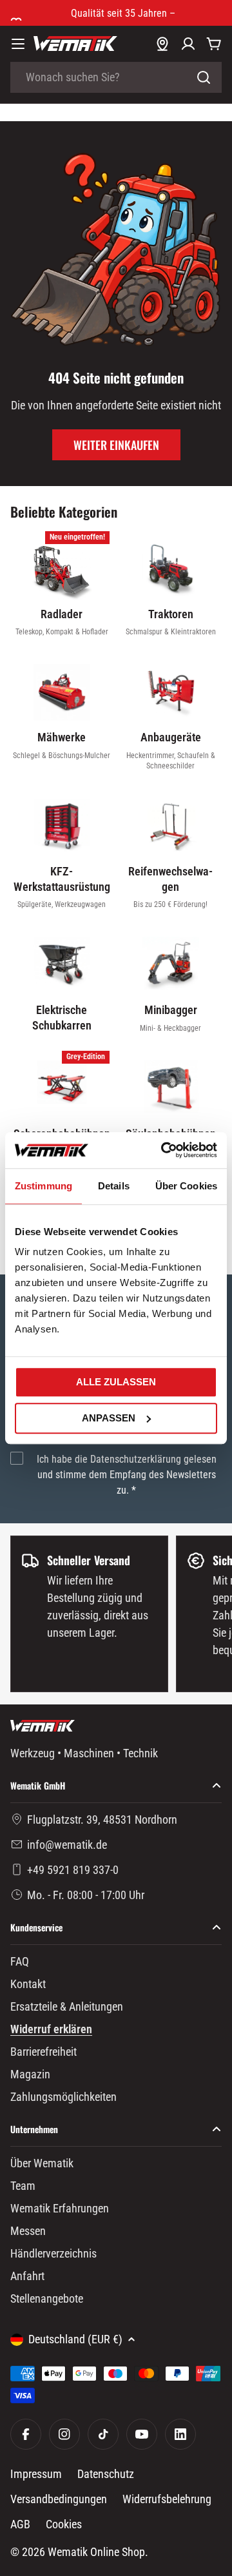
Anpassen (109, 1418)
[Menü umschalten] (18, 44)
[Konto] (188, 44)
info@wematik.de (67, 1845)
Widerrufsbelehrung (167, 2499)
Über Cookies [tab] (186, 1186)
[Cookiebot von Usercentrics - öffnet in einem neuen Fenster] (164, 1150)
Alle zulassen (116, 1382)
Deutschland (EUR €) (75, 2339)
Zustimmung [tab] (43, 1186)
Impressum (36, 2474)
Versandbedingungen (59, 2499)
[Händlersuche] (162, 44)
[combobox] (116, 77)
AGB (20, 2524)
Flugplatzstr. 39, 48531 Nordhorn (102, 1820)
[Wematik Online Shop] (75, 44)
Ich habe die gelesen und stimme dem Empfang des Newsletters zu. (127, 1475)
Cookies (64, 2524)
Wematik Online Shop (96, 2552)
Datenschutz (106, 2474)
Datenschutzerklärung (136, 1459)
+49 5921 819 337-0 (73, 1870)
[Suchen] (204, 77)
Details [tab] (114, 1186)
